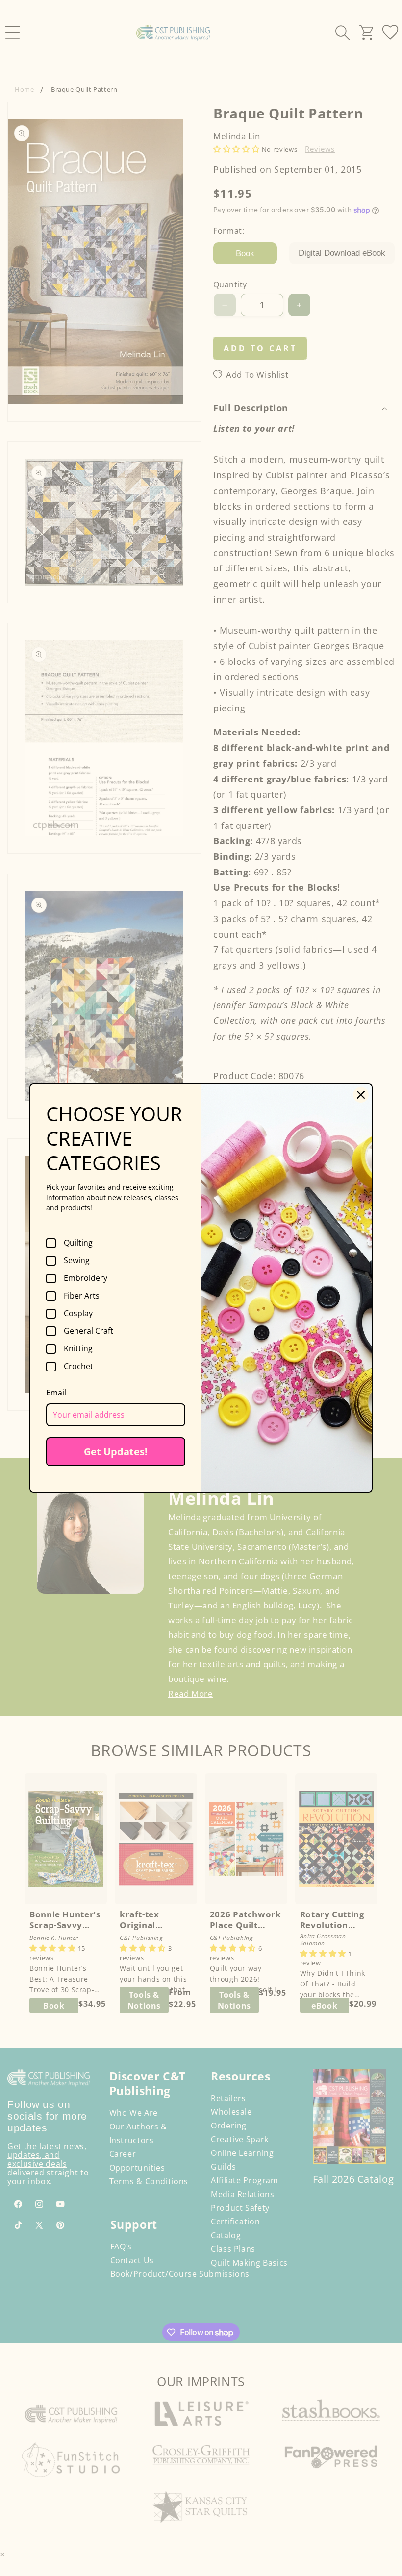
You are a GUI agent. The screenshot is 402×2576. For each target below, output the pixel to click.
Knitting (78, 1349)
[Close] (361, 1095)
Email (56, 1393)
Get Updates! (116, 1452)
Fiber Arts (82, 1296)
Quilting (78, 1243)
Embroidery (86, 1278)
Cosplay (78, 1314)
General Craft (88, 1331)
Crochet (78, 1367)
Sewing (77, 1261)
